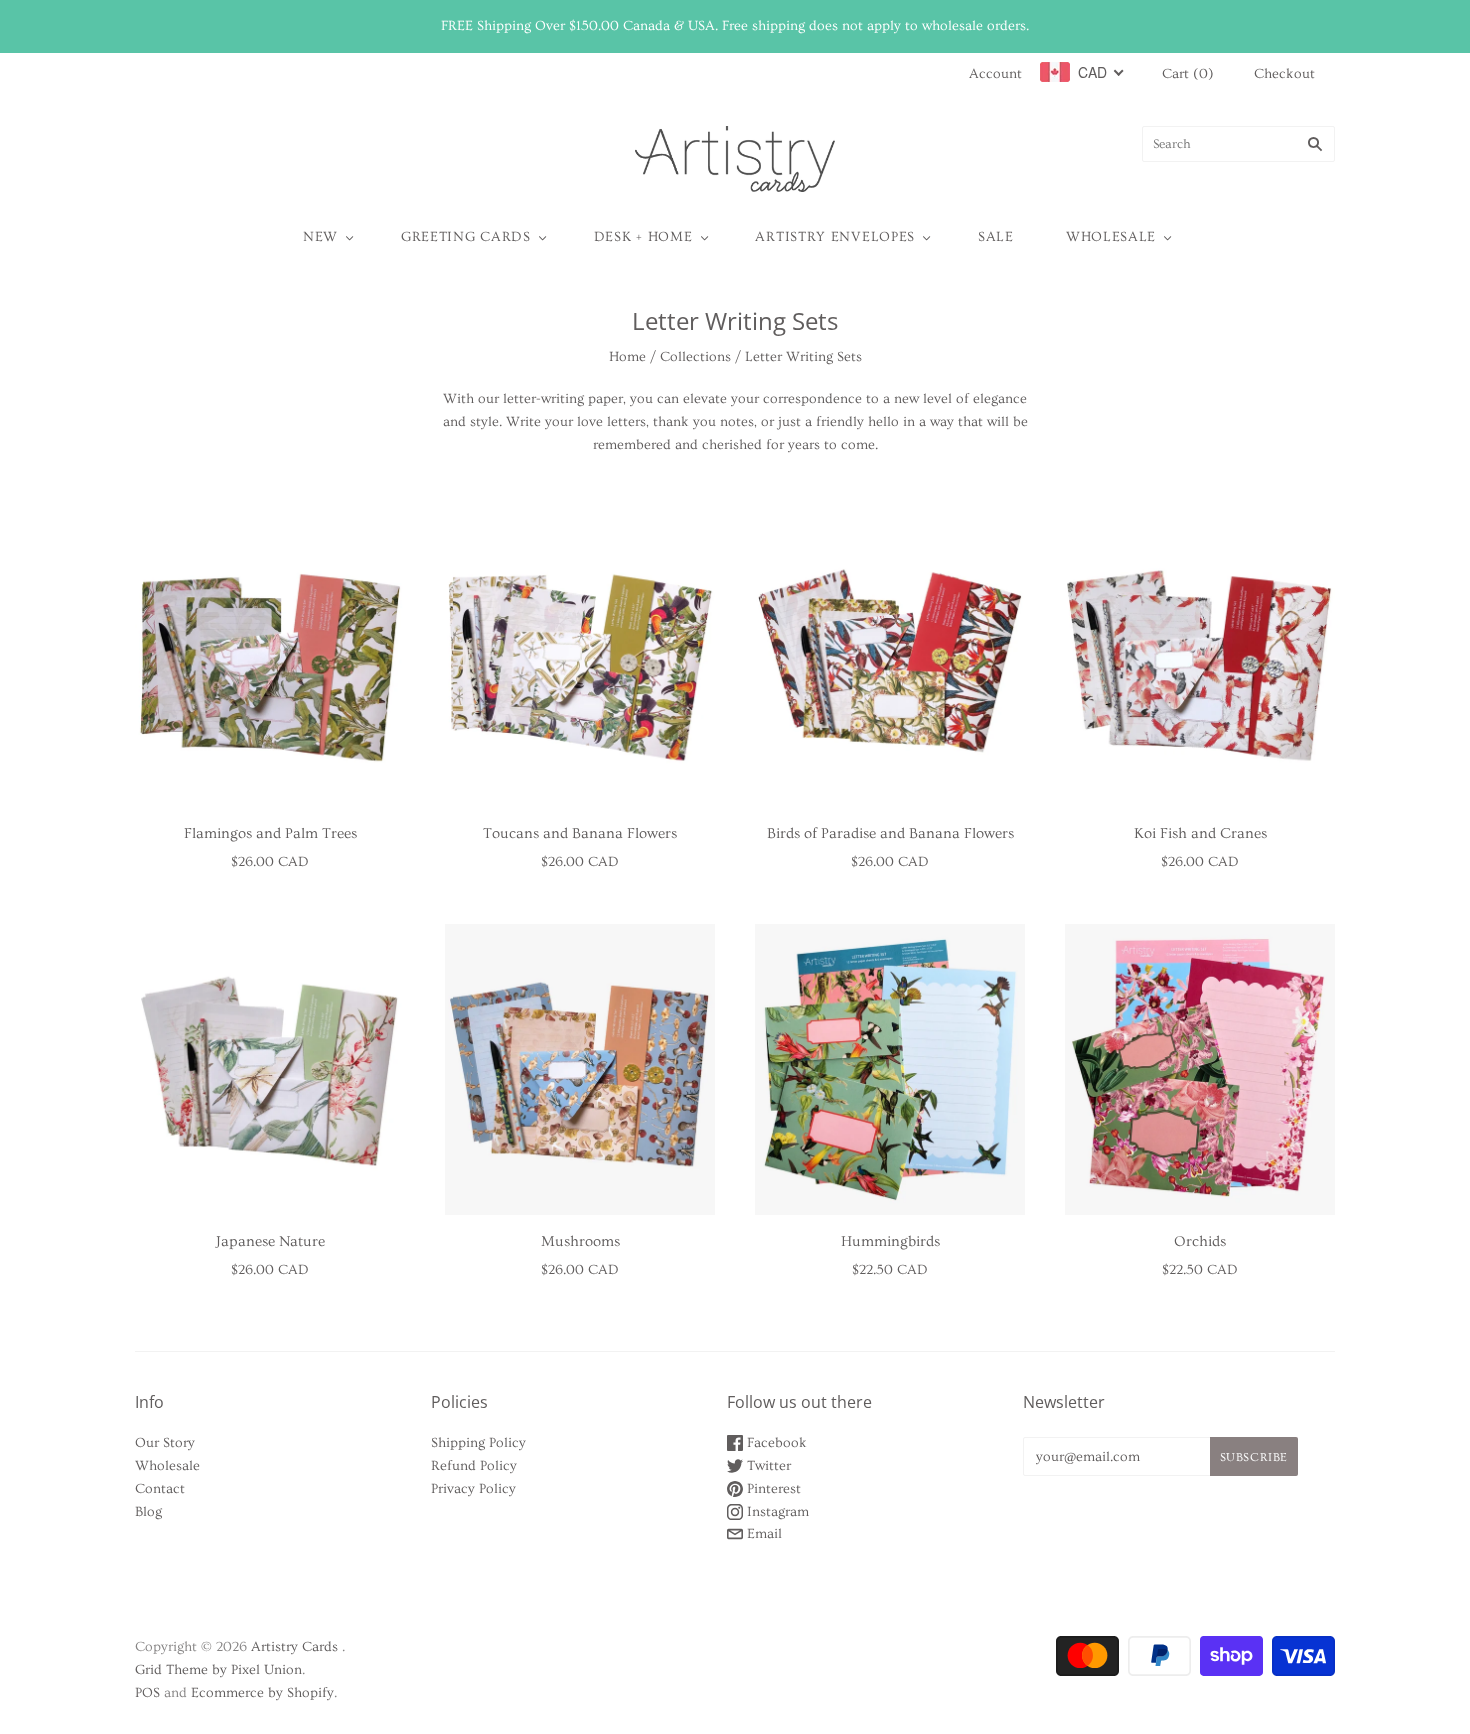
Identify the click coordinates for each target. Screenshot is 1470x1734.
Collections (695, 357)
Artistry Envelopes (835, 237)
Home (627, 357)
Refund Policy (474, 1466)
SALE (996, 237)
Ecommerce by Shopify (262, 1693)
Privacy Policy (473, 1489)
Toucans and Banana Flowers (580, 833)
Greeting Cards (466, 237)
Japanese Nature (270, 1241)
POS (147, 1693)
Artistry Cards (294, 1647)
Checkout (1284, 74)
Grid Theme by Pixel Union (218, 1670)
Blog (148, 1512)
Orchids (1200, 1241)
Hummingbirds (890, 1241)
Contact (160, 1489)
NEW (320, 237)
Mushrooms (580, 1241)
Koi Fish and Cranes (1200, 833)
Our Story (165, 1443)
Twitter (767, 1466)
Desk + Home (643, 237)
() (1188, 74)
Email (762, 1534)
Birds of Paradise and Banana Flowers (890, 833)
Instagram (776, 1512)
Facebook (775, 1443)
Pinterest (772, 1489)
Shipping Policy (478, 1443)
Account (995, 74)
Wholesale (1111, 237)
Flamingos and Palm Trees (270, 833)
